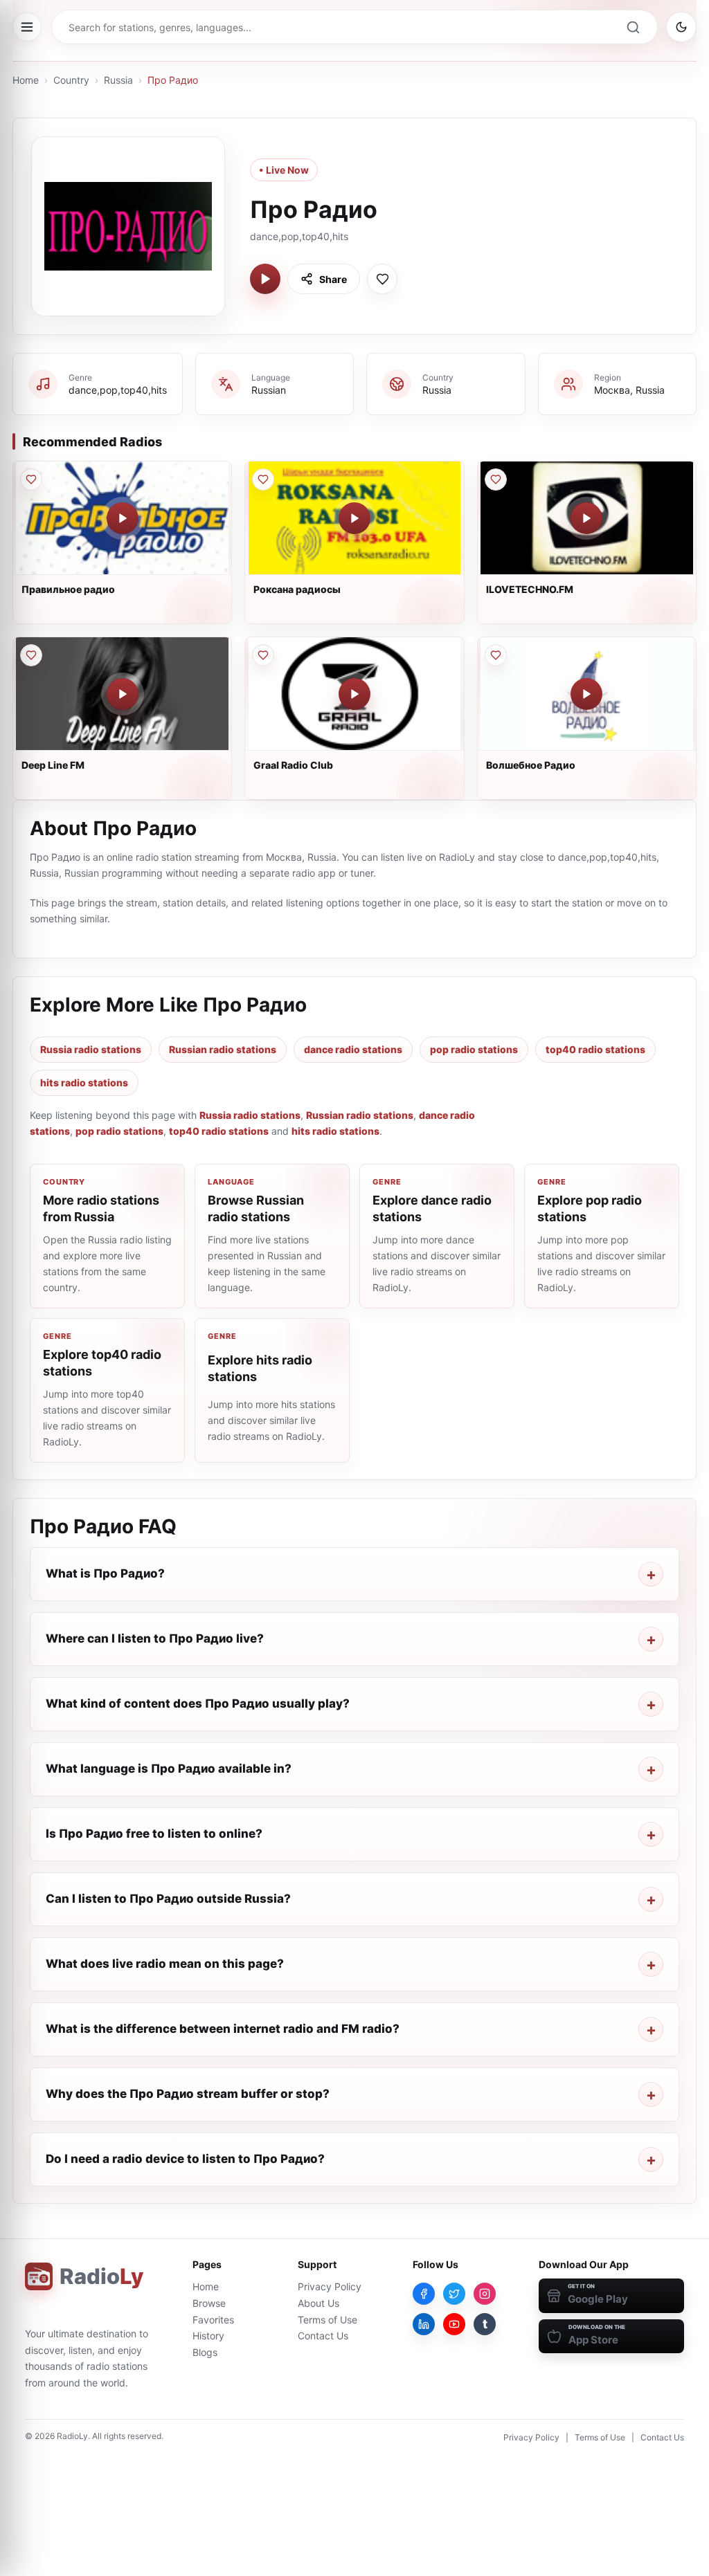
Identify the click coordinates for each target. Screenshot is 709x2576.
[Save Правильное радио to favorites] (31, 479)
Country (71, 80)
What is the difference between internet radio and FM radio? (223, 2029)
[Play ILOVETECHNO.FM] (586, 518)
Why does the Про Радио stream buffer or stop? (188, 2094)
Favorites (213, 2320)
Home (26, 80)
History (208, 2336)
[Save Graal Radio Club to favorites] (263, 655)
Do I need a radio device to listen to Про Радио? (185, 2159)
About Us (318, 2303)
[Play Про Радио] (265, 279)
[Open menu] (27, 27)
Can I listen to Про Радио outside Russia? (168, 1899)
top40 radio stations (595, 1049)
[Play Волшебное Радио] (586, 694)
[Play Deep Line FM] (123, 694)
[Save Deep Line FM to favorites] (31, 655)
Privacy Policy (330, 2286)
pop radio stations (474, 1049)
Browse (209, 2303)
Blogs (205, 2352)
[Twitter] (454, 2294)
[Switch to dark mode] (681, 27)
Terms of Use (327, 2320)
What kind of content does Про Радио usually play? (198, 1703)
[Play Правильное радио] (123, 518)
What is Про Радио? (105, 1573)
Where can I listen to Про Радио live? (155, 1638)
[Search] (633, 27)
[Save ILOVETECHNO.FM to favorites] (496, 479)
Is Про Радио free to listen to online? (154, 1834)
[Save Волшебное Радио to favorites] (496, 655)
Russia (118, 80)
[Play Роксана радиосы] (354, 518)
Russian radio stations (223, 1049)
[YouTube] (454, 2324)
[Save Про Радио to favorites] (382, 279)
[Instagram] (485, 2294)
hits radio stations (84, 1083)
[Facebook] (424, 2294)
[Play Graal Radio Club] (354, 694)
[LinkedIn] (424, 2324)
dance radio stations (353, 1049)
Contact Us (323, 2336)
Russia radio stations (91, 1049)
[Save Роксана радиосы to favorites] (263, 479)
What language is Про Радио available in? (169, 1769)
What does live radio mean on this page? (165, 1964)
